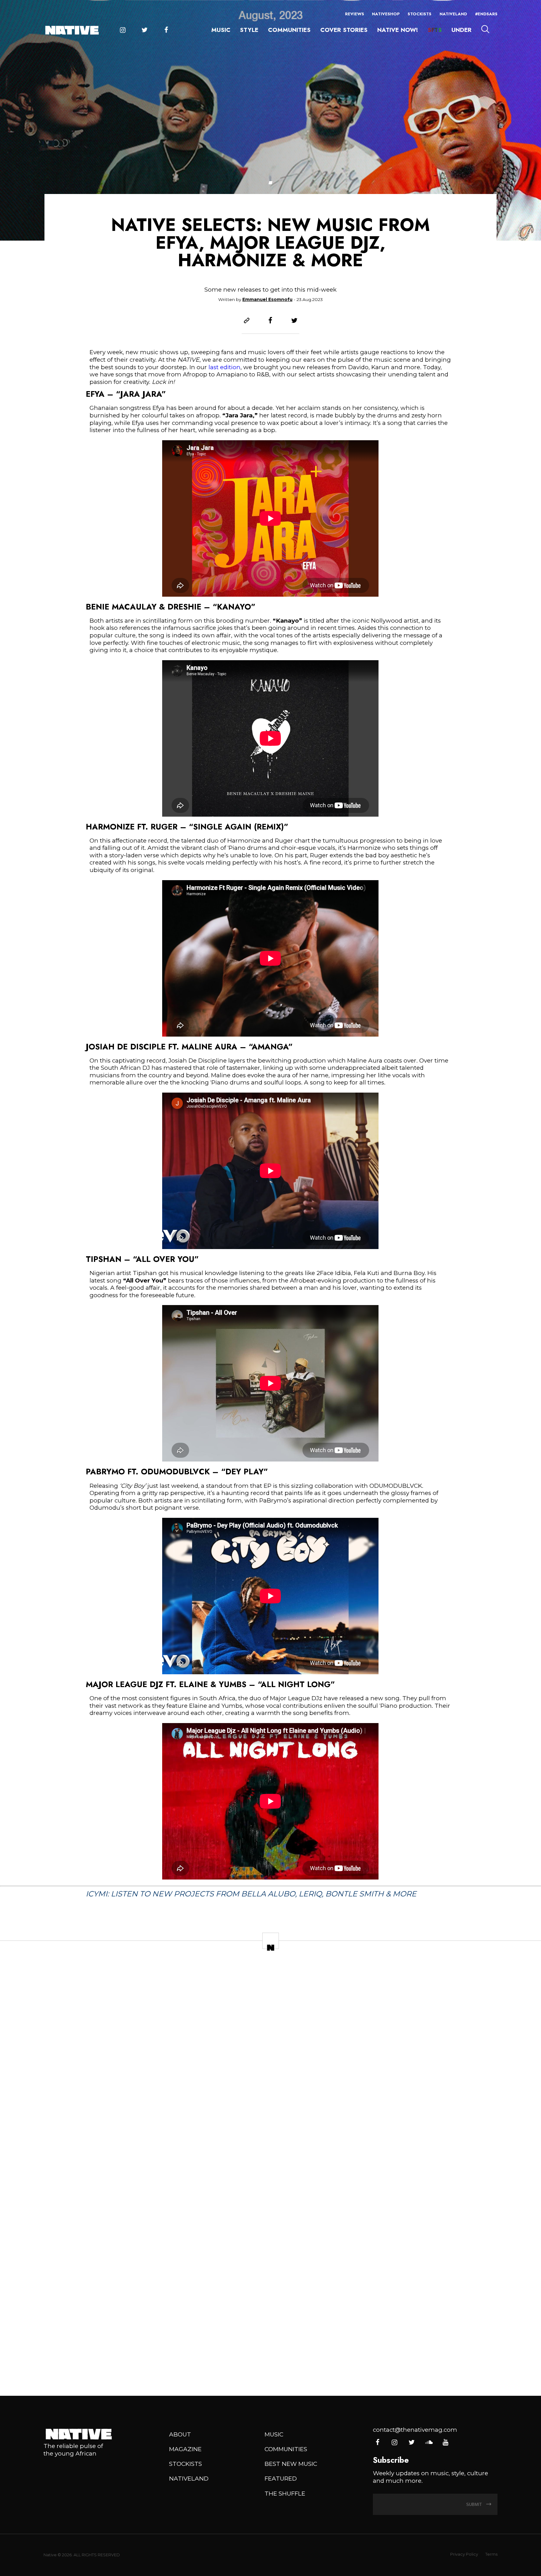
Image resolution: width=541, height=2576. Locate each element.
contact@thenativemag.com (415, 2430)
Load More (270, 2363)
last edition (224, 367)
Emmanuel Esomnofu (267, 299)
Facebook (166, 30)
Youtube (445, 2443)
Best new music (291, 2464)
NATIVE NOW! (398, 30)
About (180, 2434)
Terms (491, 2554)
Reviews (355, 14)
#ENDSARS (486, 14)
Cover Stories (344, 30)
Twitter (144, 30)
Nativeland (453, 14)
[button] (270, 183)
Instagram (123, 30)
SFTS (435, 30)
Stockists (420, 14)
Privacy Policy (464, 2554)
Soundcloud (428, 2443)
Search (485, 29)
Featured (281, 2479)
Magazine (185, 2449)
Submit (475, 2505)
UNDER (461, 30)
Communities (289, 30)
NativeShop (386, 14)
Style (249, 30)
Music (221, 30)
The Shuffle (285, 2494)
